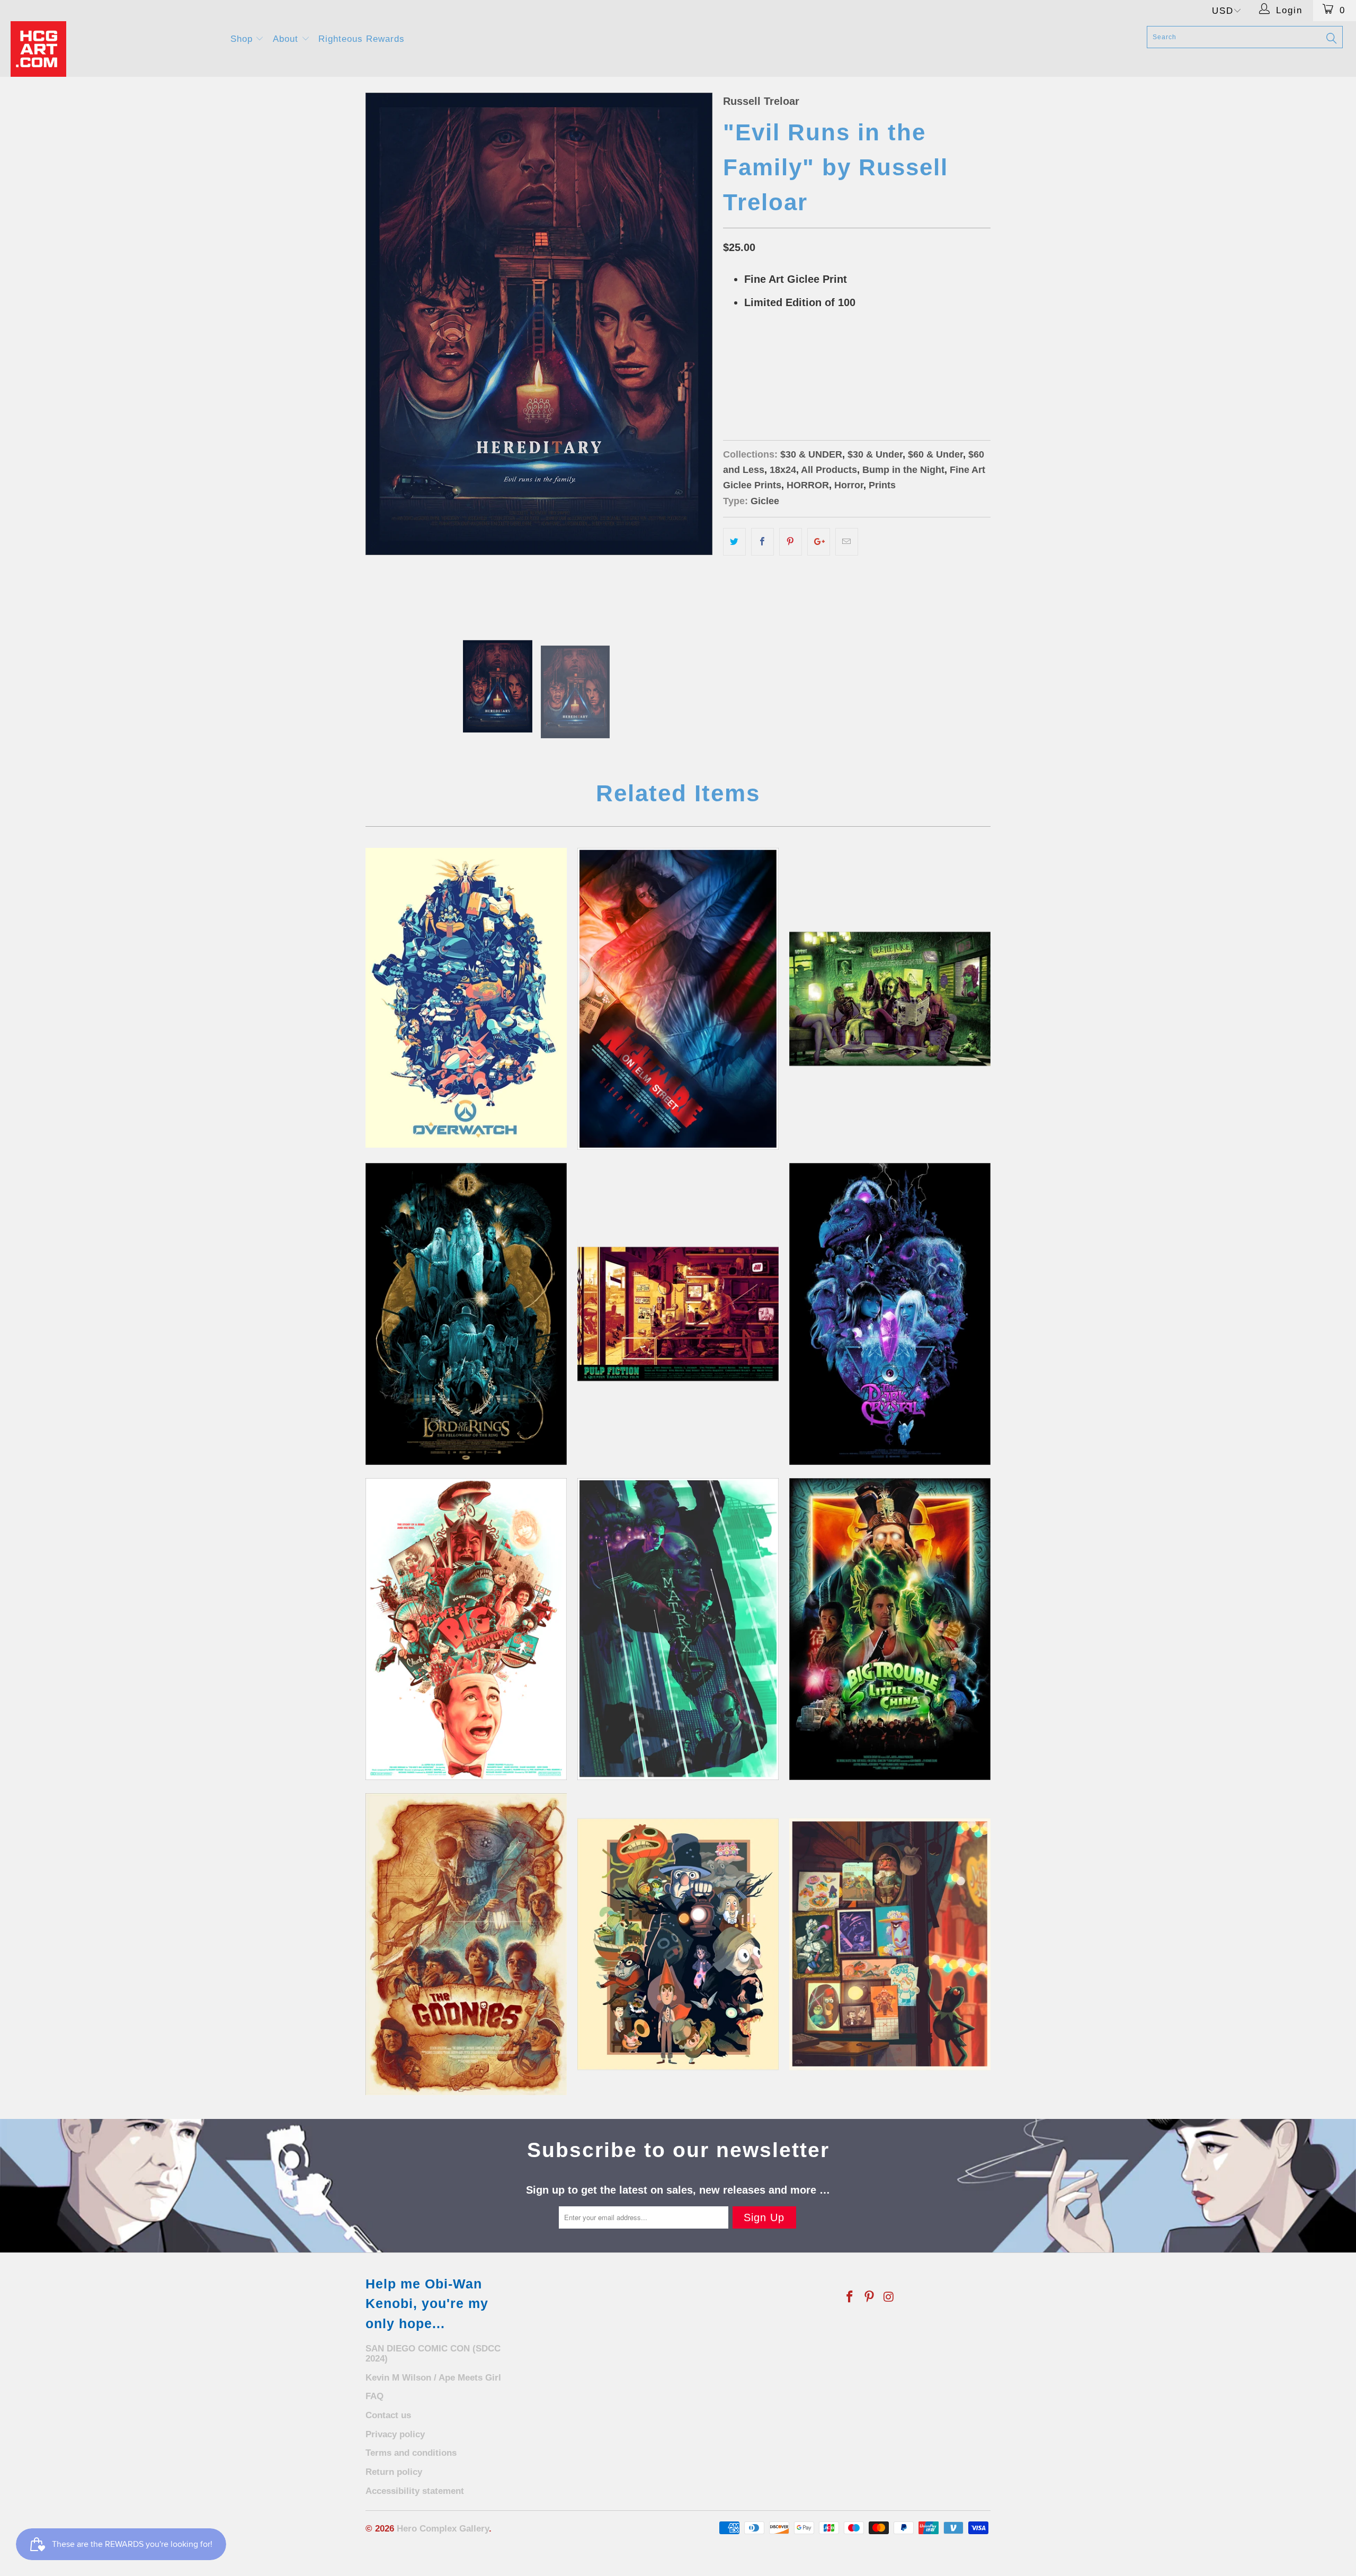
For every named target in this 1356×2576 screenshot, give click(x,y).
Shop (243, 39)
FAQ (374, 2396)
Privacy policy (395, 2434)
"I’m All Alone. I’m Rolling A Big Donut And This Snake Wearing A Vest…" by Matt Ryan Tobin (466, 1629)
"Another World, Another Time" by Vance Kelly (890, 1314)
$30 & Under (875, 454)
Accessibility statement (415, 2491)
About (287, 39)
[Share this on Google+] (819, 542)
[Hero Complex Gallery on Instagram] (889, 2297)
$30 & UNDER (811, 454)
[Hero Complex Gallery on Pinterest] (870, 2297)
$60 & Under (935, 454)
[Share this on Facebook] (762, 542)
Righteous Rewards (362, 39)
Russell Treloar (761, 101)
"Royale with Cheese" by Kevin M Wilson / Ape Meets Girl (678, 1314)
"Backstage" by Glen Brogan (890, 1944)
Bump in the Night (903, 470)
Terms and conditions (411, 2453)
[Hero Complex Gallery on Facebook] (850, 2297)
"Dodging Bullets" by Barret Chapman (678, 1629)
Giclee (765, 501)
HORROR (808, 485)
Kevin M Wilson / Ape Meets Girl (433, 2378)
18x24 (774, 381)
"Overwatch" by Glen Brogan (466, 998)
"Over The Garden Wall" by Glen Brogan (678, 1944)
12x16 (739, 381)
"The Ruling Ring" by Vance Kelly (466, 1314)
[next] (694, 353)
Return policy (394, 2472)
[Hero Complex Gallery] (114, 49)
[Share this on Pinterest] (791, 542)
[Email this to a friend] (847, 542)
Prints (882, 485)
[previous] (384, 353)
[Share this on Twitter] (734, 542)
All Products (829, 470)
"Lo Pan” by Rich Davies (890, 1629)
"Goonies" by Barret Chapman (466, 1944)
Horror (849, 485)
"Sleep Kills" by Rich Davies (678, 999)
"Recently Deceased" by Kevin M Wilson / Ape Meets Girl (890, 999)
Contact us (388, 2415)
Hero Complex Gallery (443, 2529)
